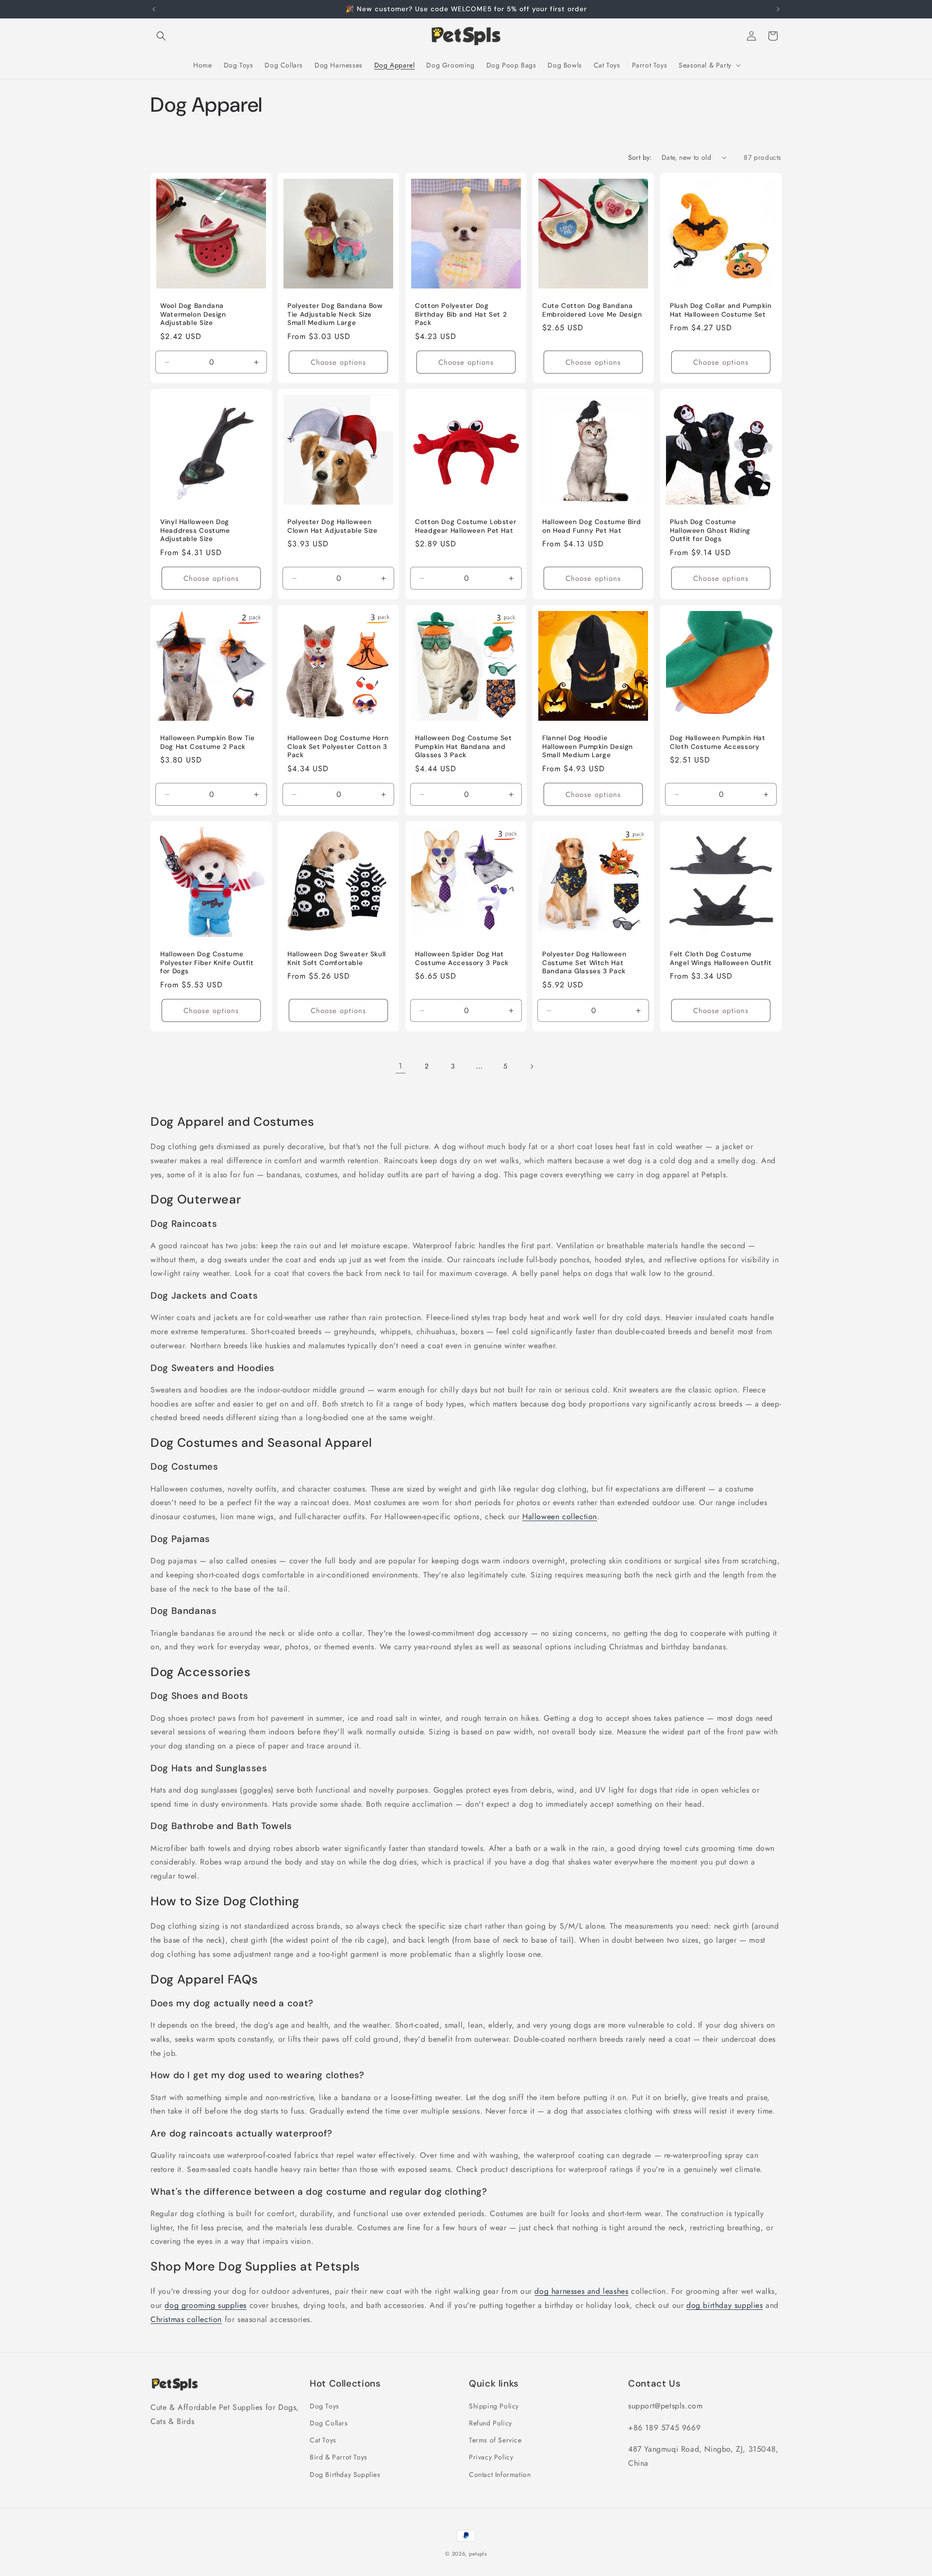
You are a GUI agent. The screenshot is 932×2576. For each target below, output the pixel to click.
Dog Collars (329, 2423)
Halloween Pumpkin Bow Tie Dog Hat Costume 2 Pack (208, 742)
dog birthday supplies (725, 2305)
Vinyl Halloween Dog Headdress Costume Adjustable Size (195, 530)
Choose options (339, 362)
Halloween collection (560, 1517)
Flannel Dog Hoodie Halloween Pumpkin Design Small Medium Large (588, 746)
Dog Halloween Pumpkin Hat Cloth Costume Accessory (718, 742)
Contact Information (500, 2474)
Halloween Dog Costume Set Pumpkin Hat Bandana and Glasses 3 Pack (464, 746)
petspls (478, 2554)
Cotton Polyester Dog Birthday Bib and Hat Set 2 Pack (461, 314)
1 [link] (400, 1066)
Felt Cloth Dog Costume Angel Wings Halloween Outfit (721, 958)
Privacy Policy (491, 2457)
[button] (161, 36)
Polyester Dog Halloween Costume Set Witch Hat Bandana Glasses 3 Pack (584, 963)
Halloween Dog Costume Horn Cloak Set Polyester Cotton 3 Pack (338, 746)
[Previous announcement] (154, 9)
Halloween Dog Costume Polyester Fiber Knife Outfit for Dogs (207, 963)
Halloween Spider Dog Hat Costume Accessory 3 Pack (462, 958)
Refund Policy (491, 2423)
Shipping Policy (494, 2406)
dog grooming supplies (206, 2305)
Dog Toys (325, 2406)
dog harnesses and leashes (581, 2291)
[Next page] (532, 1067)
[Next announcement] (778, 9)
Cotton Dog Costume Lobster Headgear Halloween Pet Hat (466, 526)
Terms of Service (495, 2440)
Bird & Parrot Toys (339, 2457)
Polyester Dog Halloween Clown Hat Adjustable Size (333, 526)
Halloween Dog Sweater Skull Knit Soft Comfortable (337, 958)
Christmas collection (186, 2319)
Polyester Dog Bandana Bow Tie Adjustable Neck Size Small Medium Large (335, 314)
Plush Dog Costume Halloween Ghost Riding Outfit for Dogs (710, 530)
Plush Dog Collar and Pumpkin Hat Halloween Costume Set (721, 310)
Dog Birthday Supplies (345, 2474)
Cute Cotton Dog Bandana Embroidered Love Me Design (592, 310)
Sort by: (640, 157)
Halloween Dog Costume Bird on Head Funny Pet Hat (591, 526)
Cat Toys (323, 2440)
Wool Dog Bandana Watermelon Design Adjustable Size (193, 314)
